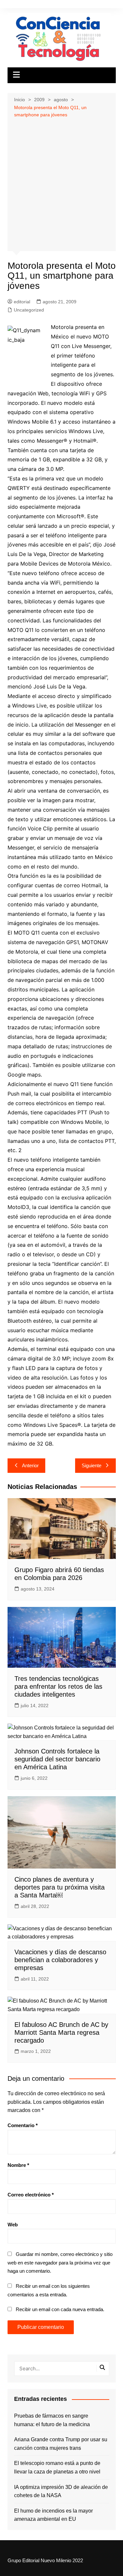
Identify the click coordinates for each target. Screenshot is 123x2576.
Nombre (18, 2165)
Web (13, 2225)
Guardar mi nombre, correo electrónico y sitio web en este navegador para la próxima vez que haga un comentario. (60, 2263)
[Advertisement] (61, 184)
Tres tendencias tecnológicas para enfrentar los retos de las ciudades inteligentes (58, 1686)
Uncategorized (29, 310)
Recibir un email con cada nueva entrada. (60, 2309)
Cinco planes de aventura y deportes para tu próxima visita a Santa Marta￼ (60, 1887)
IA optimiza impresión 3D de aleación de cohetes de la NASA (61, 2491)
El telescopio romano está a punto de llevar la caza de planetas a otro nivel (57, 2467)
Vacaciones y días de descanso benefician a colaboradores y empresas (60, 1960)
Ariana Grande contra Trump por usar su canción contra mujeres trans (61, 2444)
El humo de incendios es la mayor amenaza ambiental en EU (53, 2515)
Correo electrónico (31, 2195)
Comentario (23, 2125)
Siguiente (92, 1465)
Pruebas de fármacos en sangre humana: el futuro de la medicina (52, 2420)
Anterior (30, 1465)
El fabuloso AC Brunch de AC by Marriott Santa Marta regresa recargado (61, 2032)
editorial (22, 302)
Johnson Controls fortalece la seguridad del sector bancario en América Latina (57, 1759)
